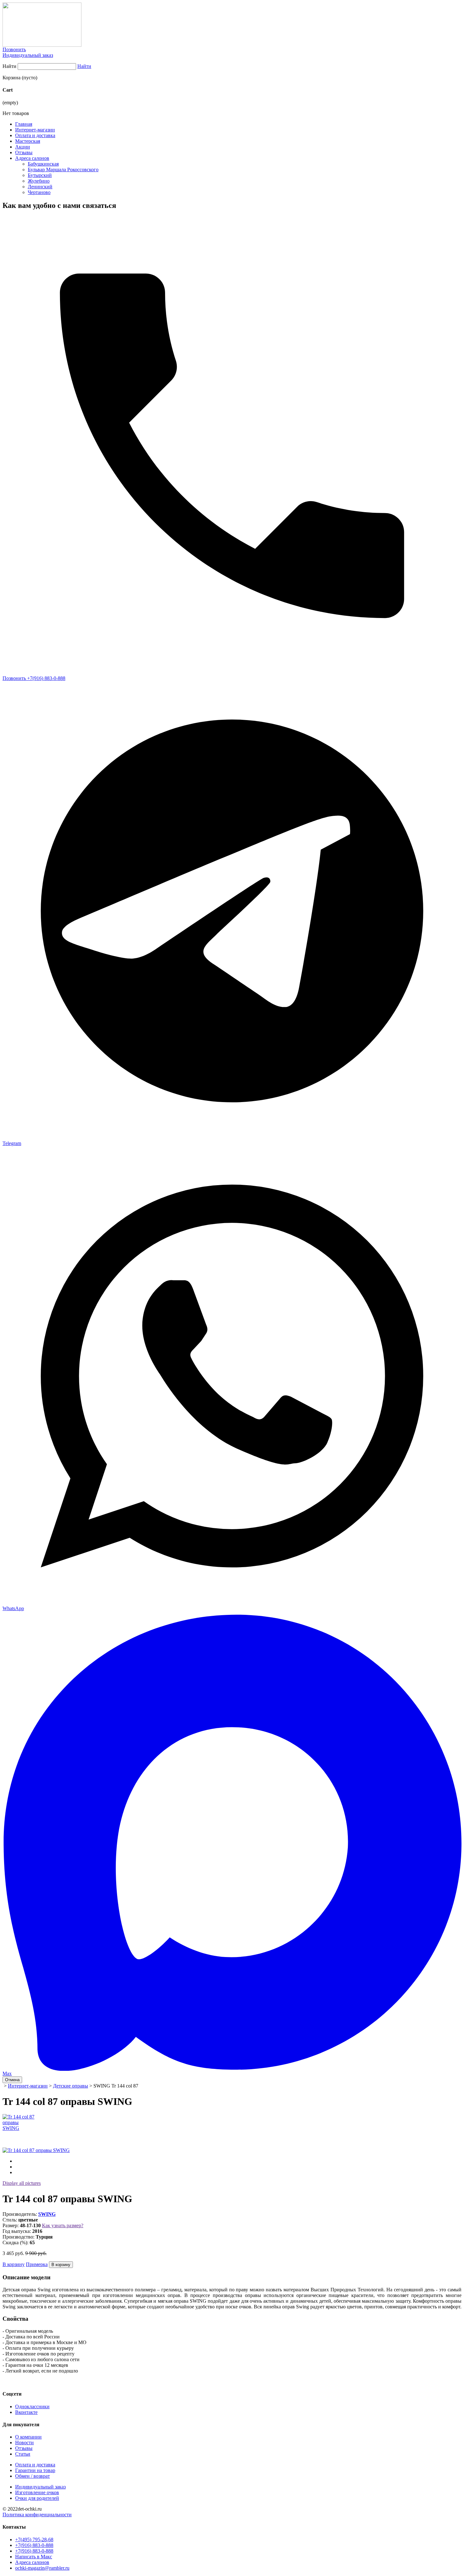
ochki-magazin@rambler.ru (42, 2568)
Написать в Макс (34, 2557)
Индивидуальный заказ (28, 55)
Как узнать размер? (63, 2225)
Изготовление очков (37, 2492)
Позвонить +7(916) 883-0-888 (34, 678)
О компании (28, 2437)
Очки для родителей (37, 2498)
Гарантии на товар (35, 2470)
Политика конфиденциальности (37, 2515)
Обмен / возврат (33, 2476)
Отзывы (24, 152)
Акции (23, 147)
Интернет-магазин (35, 130)
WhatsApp (13, 1608)
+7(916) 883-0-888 (34, 2545)
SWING (47, 2214)
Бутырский (40, 175)
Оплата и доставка (35, 135)
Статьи (23, 2454)
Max (7, 2073)
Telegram (12, 1143)
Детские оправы (71, 2086)
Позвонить (14, 49)
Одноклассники (32, 2406)
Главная (24, 124)
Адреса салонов (32, 158)
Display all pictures (22, 2183)
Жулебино (39, 181)
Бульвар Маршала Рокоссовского (63, 170)
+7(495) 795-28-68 (34, 2540)
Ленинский (40, 187)
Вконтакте (26, 2412)
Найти (9, 66)
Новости (24, 2443)
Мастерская (28, 141)
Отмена (12, 2080)
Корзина (12, 78)
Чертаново (39, 192)
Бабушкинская (43, 164)
